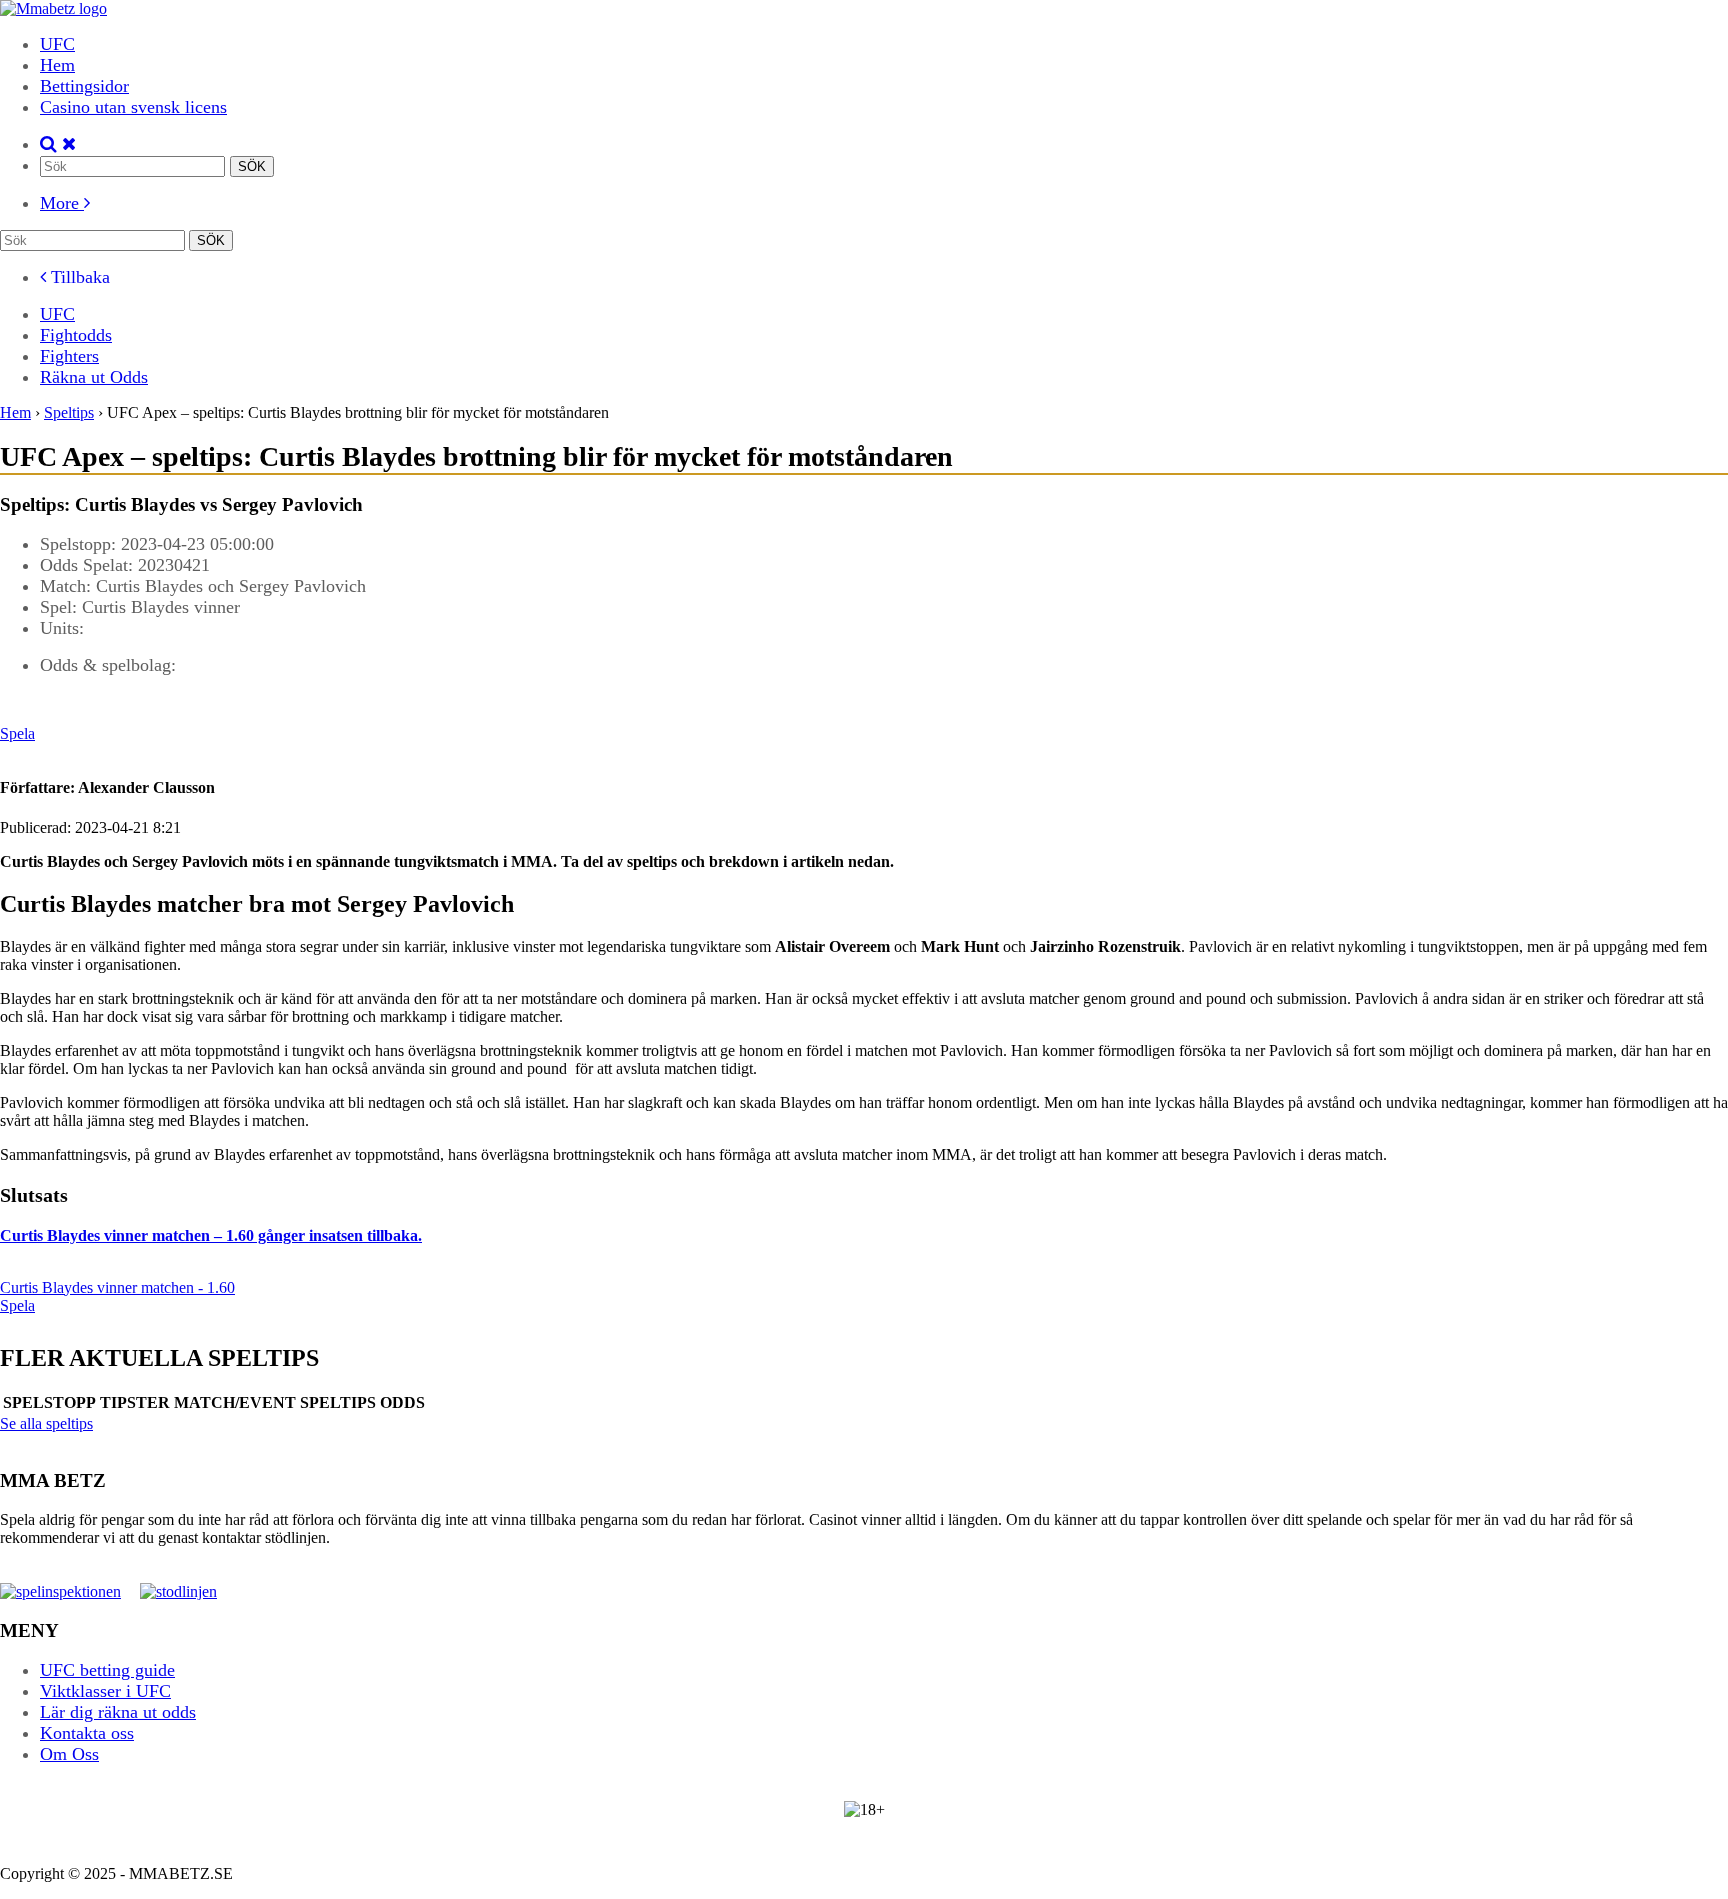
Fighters (69, 356)
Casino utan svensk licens (133, 107)
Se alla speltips (46, 1423)
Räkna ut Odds (94, 377)
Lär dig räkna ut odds (118, 1712)
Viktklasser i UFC (105, 1691)
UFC (57, 44)
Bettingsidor (84, 86)
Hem (57, 65)
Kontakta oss (87, 1733)
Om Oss (69, 1754)
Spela (17, 733)
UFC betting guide (107, 1670)
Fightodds (76, 335)
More (62, 203)
